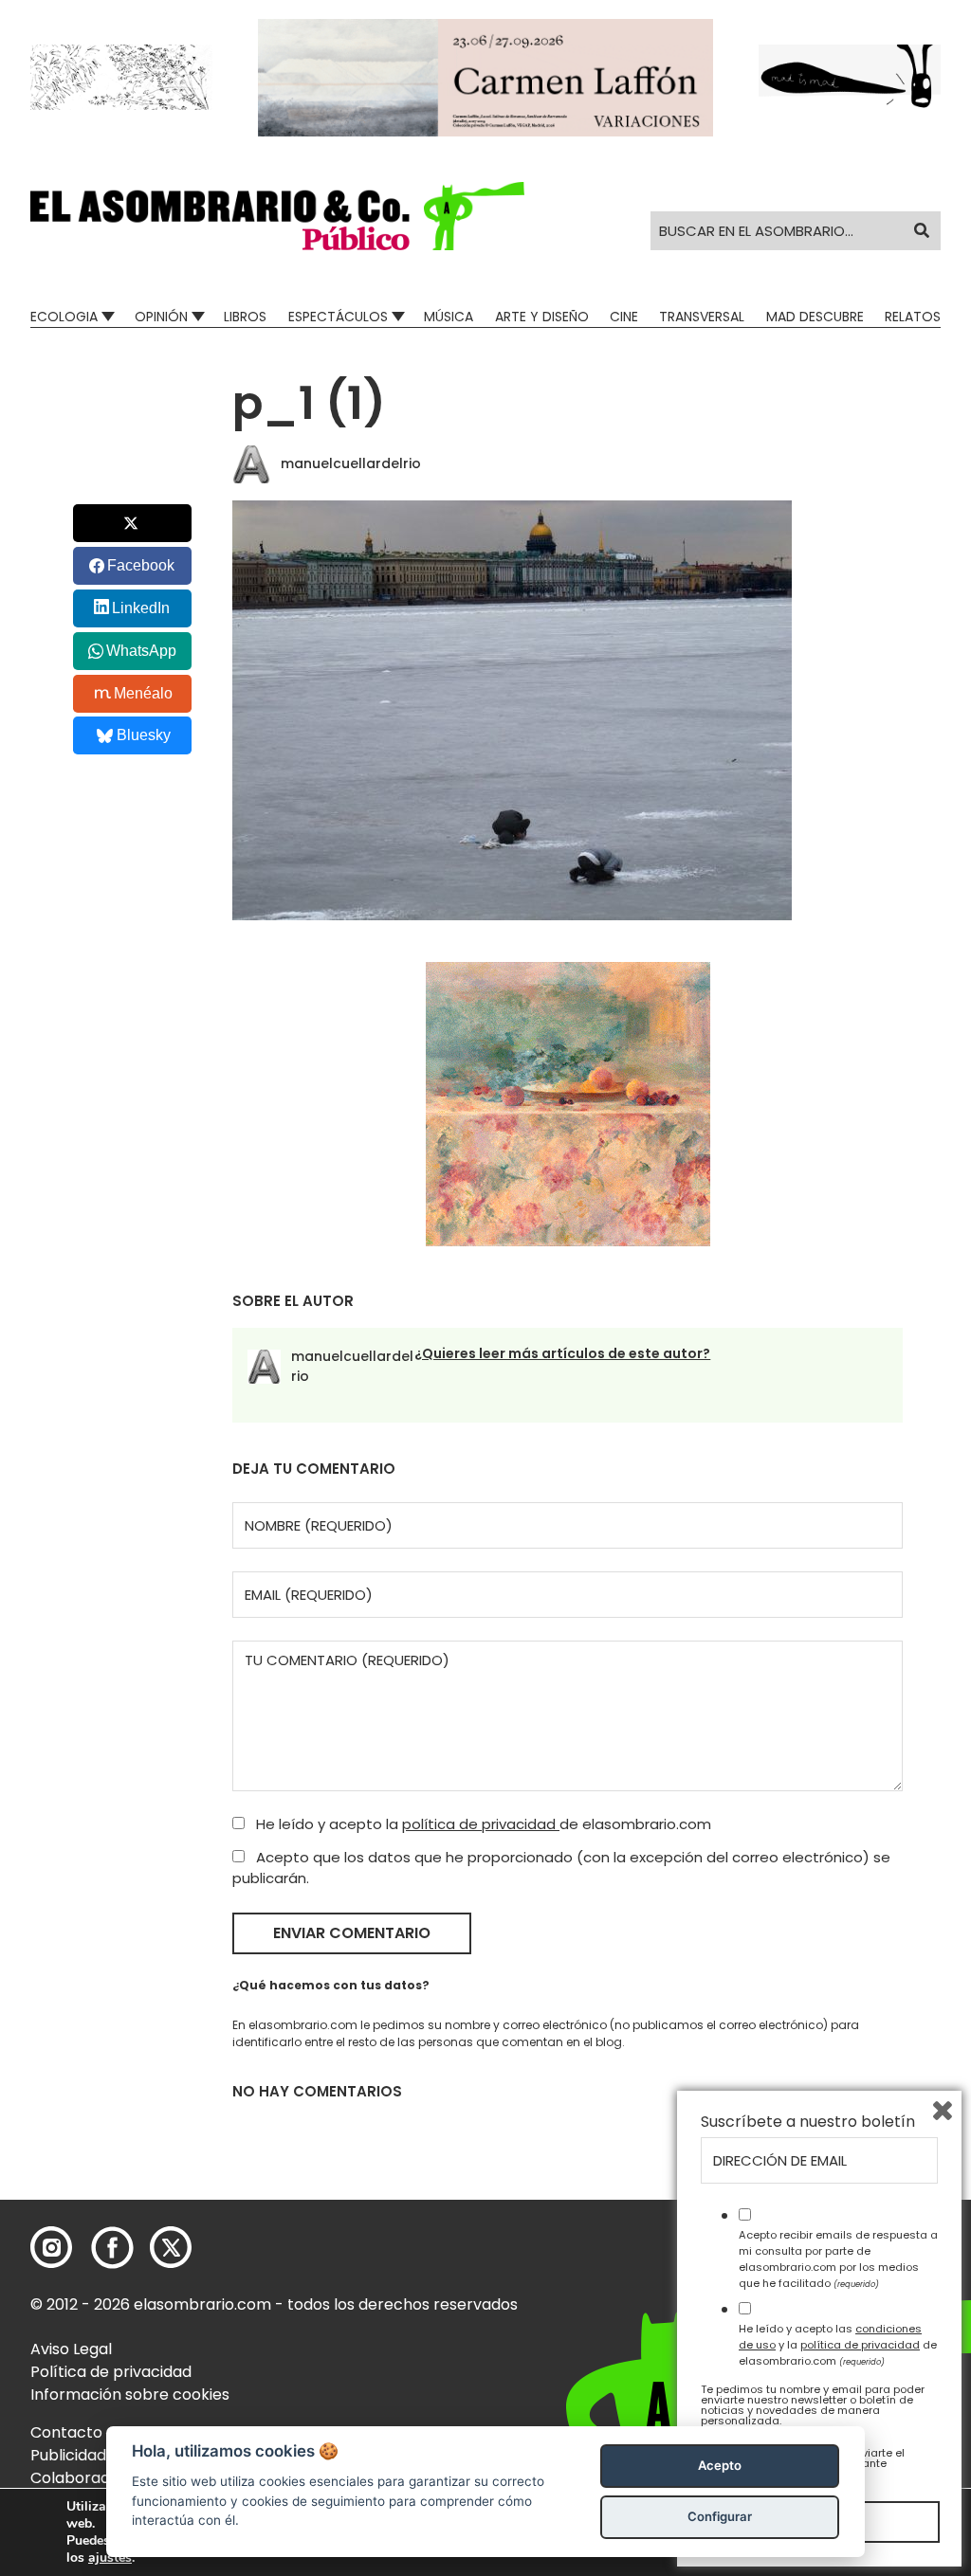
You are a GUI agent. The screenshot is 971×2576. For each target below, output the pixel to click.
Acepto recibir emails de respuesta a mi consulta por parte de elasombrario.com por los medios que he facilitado (838, 2259)
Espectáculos (338, 317)
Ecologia (64, 317)
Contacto (66, 2432)
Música (449, 317)
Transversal (702, 317)
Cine (624, 317)
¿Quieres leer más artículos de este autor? (562, 1353)
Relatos (913, 317)
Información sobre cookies (130, 2395)
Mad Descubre (815, 317)
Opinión (161, 317)
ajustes (110, 2558)
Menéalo (143, 693)
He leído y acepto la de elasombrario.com (482, 1824)
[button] (277, 216)
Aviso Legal (71, 2349)
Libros (245, 317)
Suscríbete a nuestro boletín (808, 2122)
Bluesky (144, 735)
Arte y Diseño (542, 317)
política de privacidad (481, 1824)
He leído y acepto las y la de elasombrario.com (838, 2345)
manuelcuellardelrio (351, 463)
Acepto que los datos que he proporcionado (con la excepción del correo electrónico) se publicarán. (561, 1868)
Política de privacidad (111, 2372)
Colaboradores (87, 2478)
